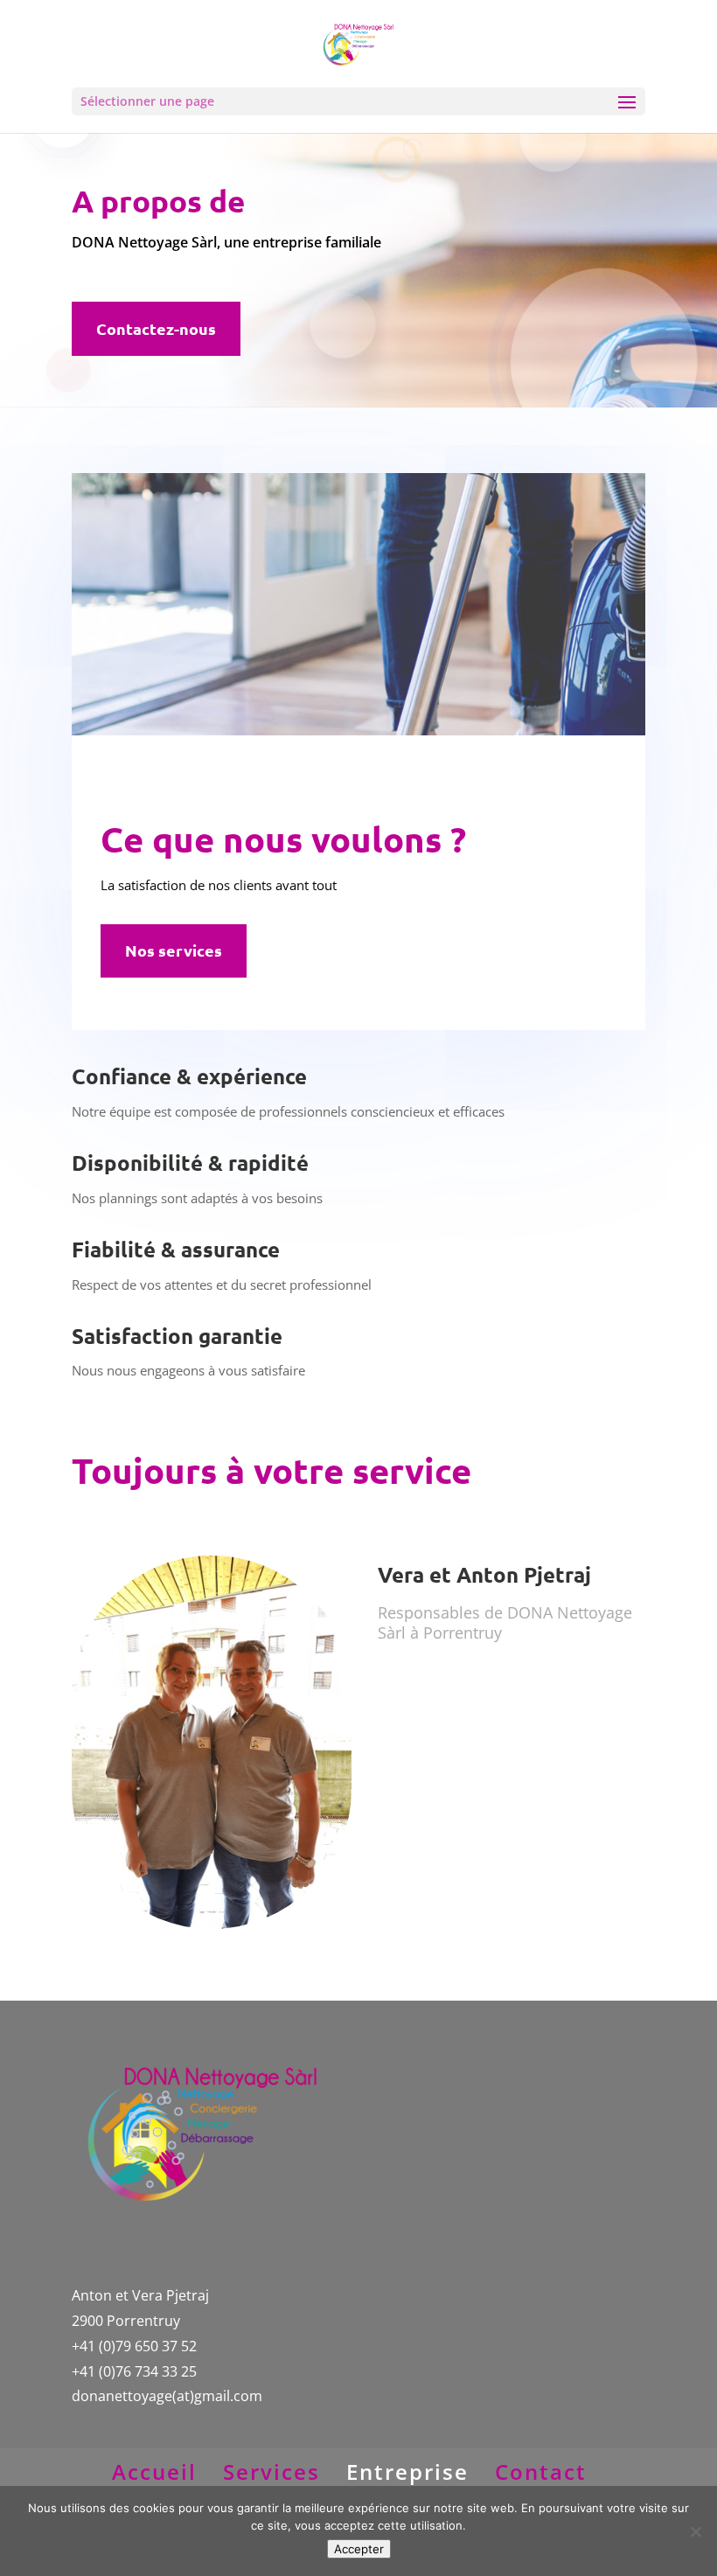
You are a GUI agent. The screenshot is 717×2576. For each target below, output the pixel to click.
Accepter (359, 2549)
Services (271, 2472)
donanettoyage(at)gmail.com (167, 2396)
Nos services (174, 950)
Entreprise (407, 2472)
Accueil (154, 2472)
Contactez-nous (156, 328)
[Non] (695, 2531)
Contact (541, 2472)
